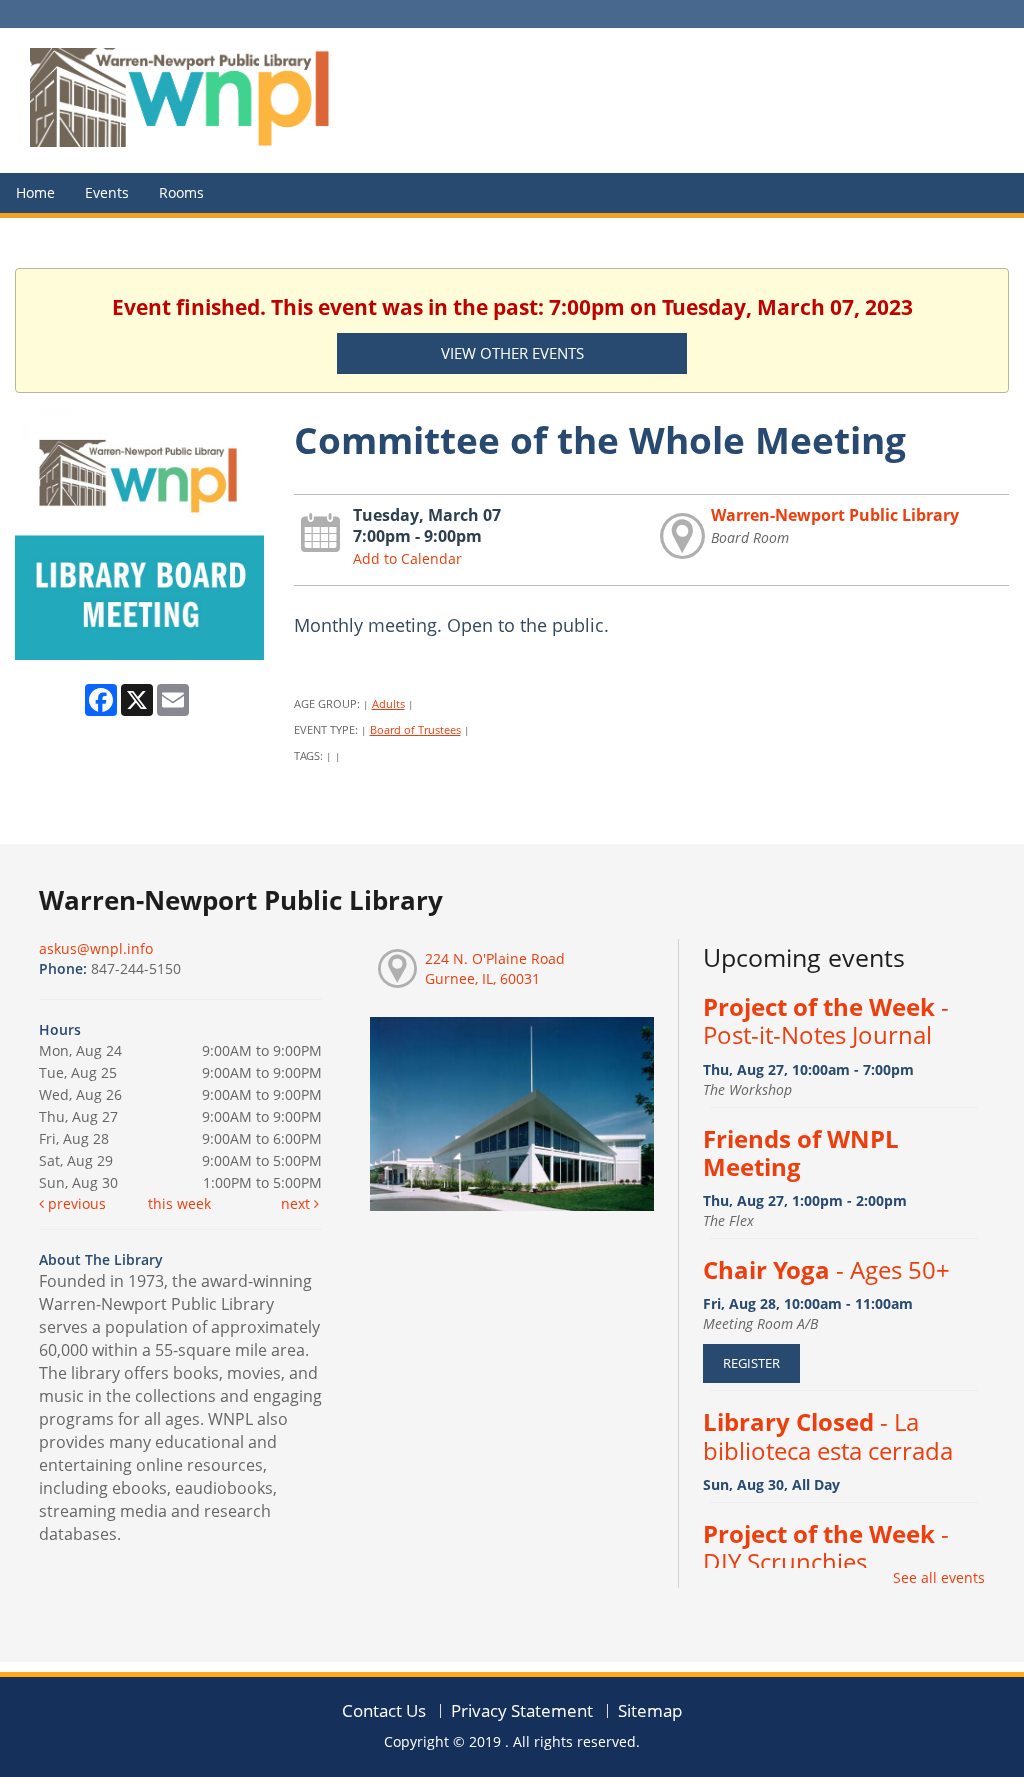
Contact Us (384, 1710)
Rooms (181, 192)
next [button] (297, 1203)
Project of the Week (826, 1021)
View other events (512, 353)
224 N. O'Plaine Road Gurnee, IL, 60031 (495, 968)
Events (107, 192)
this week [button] (179, 1203)
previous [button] (75, 1203)
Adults (388, 703)
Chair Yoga (826, 1270)
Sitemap (650, 1710)
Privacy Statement (522, 1710)
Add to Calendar (407, 558)
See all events (939, 1577)
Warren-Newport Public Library (835, 515)
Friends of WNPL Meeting (801, 1153)
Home (35, 192)
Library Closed (828, 1436)
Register (751, 1363)
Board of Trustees (415, 729)
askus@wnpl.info (96, 948)
